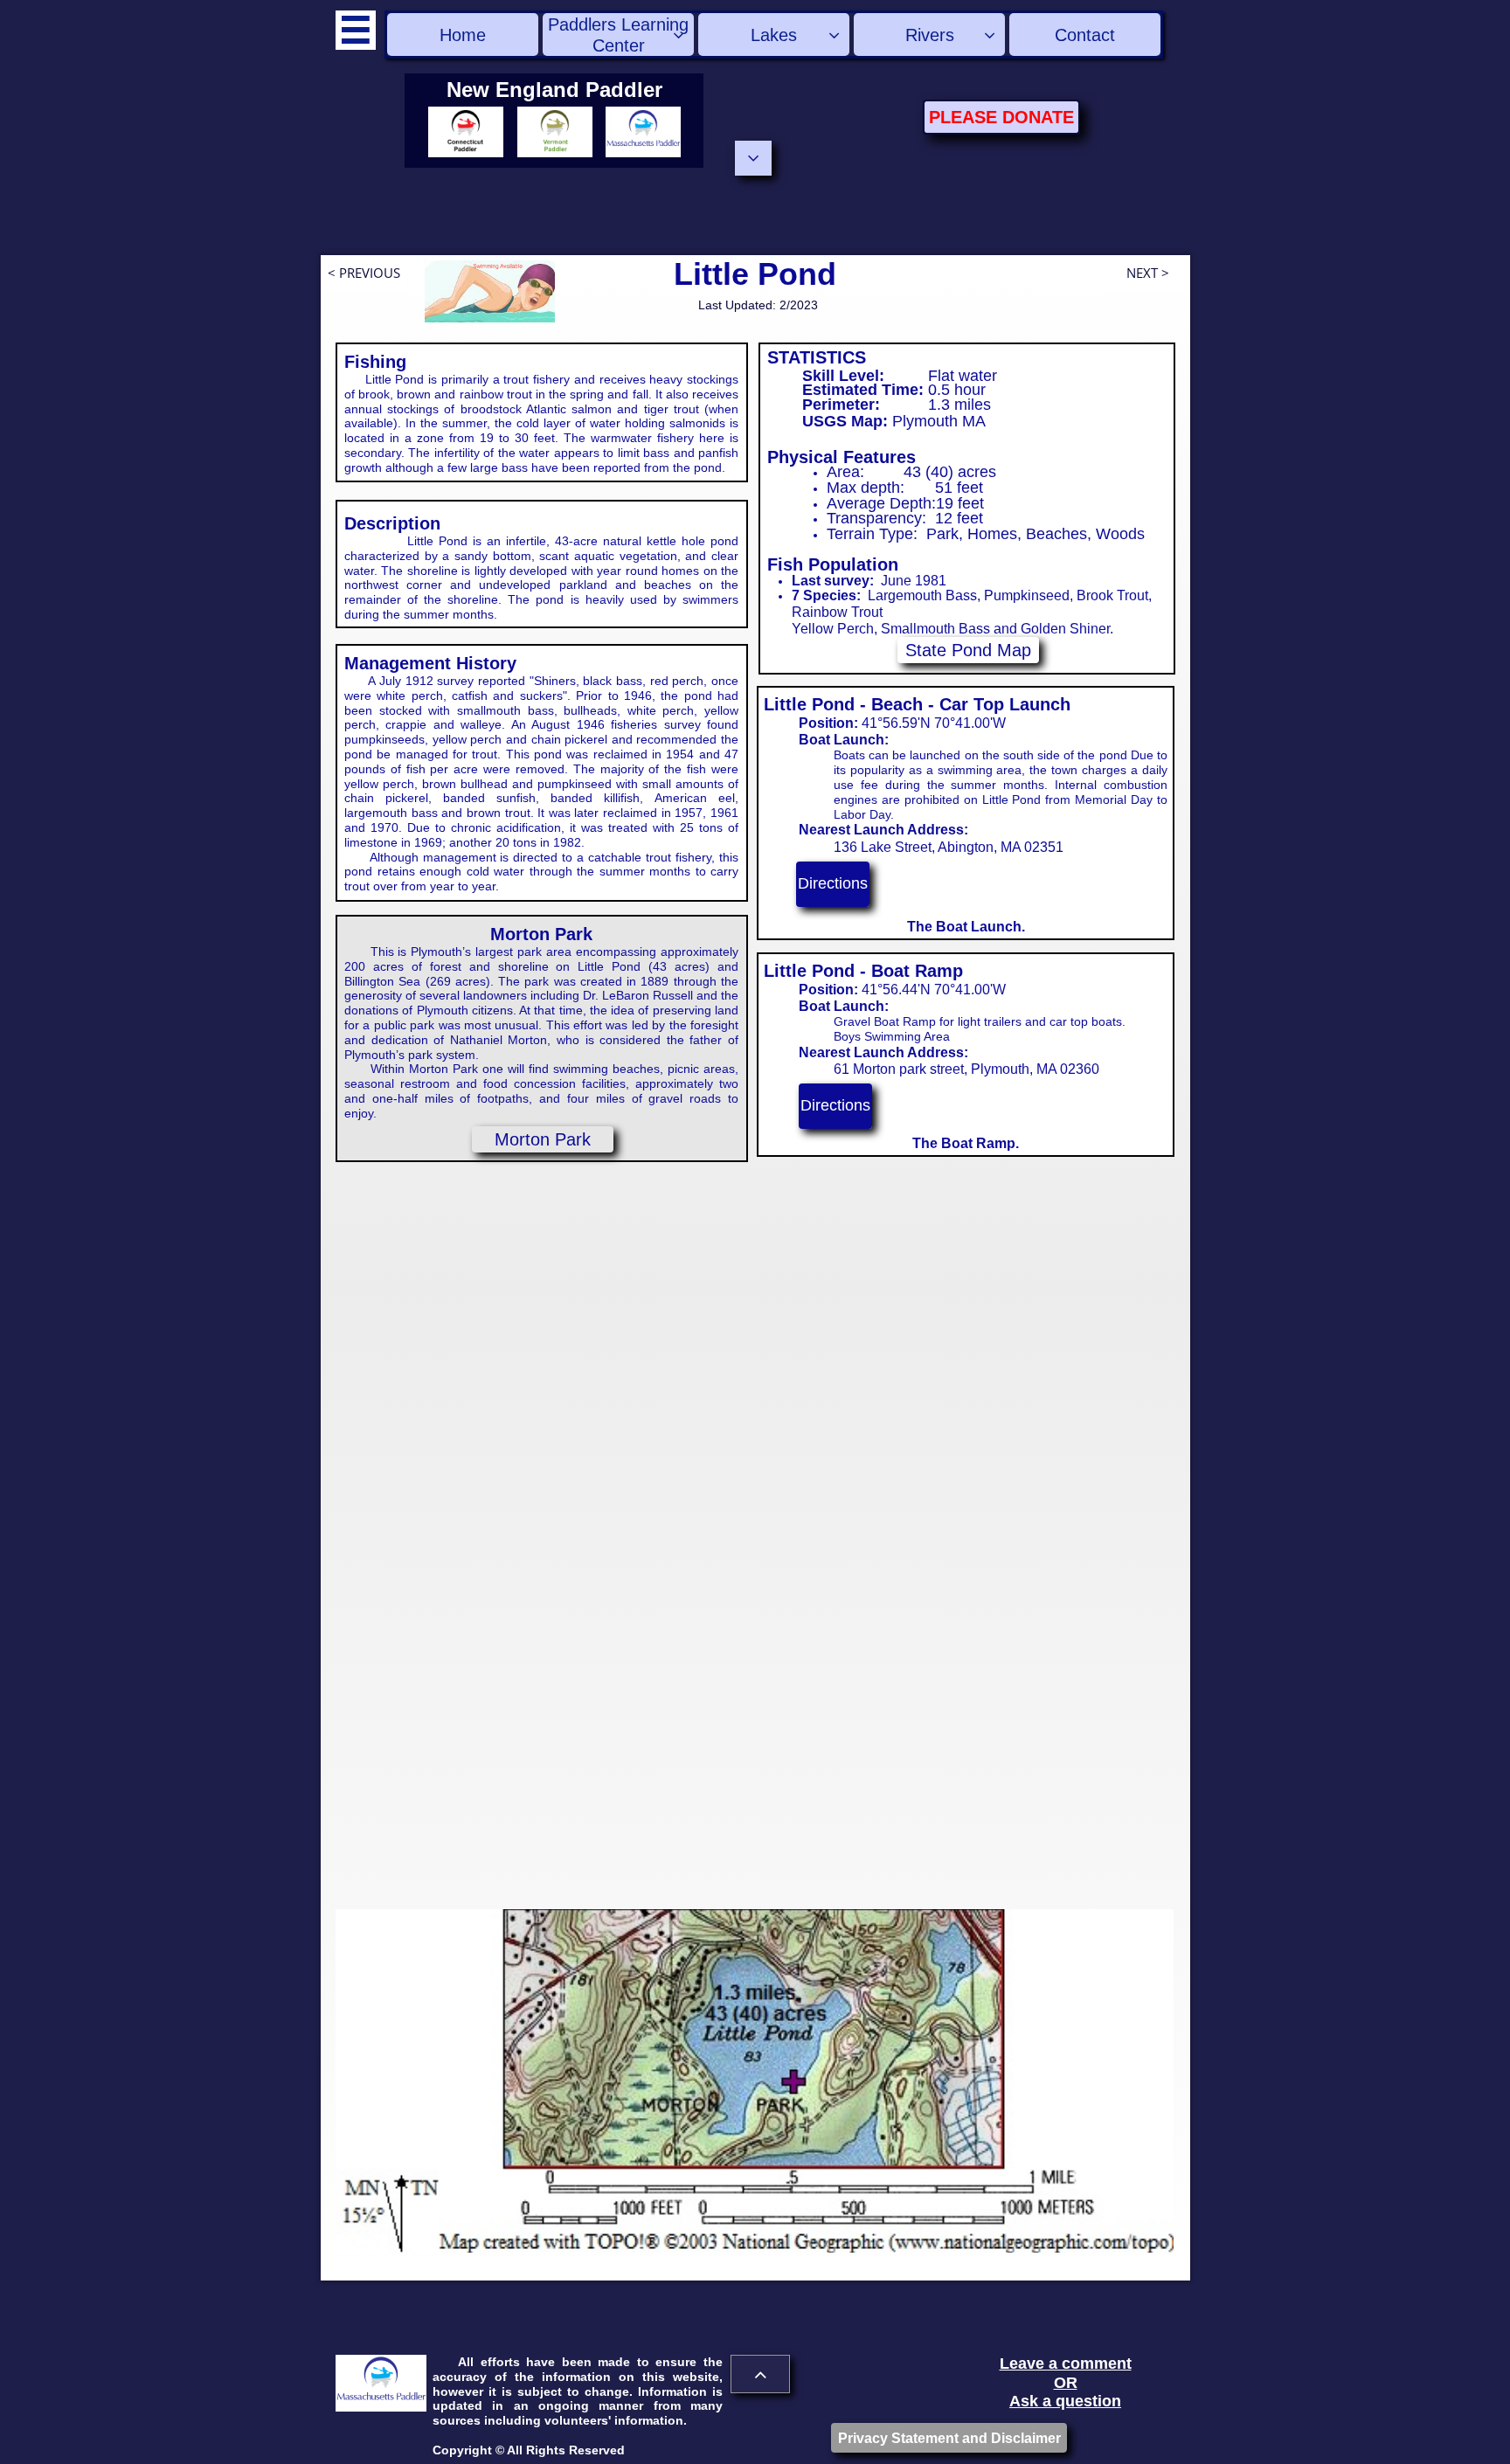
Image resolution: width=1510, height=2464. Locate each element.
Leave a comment (1066, 2364)
